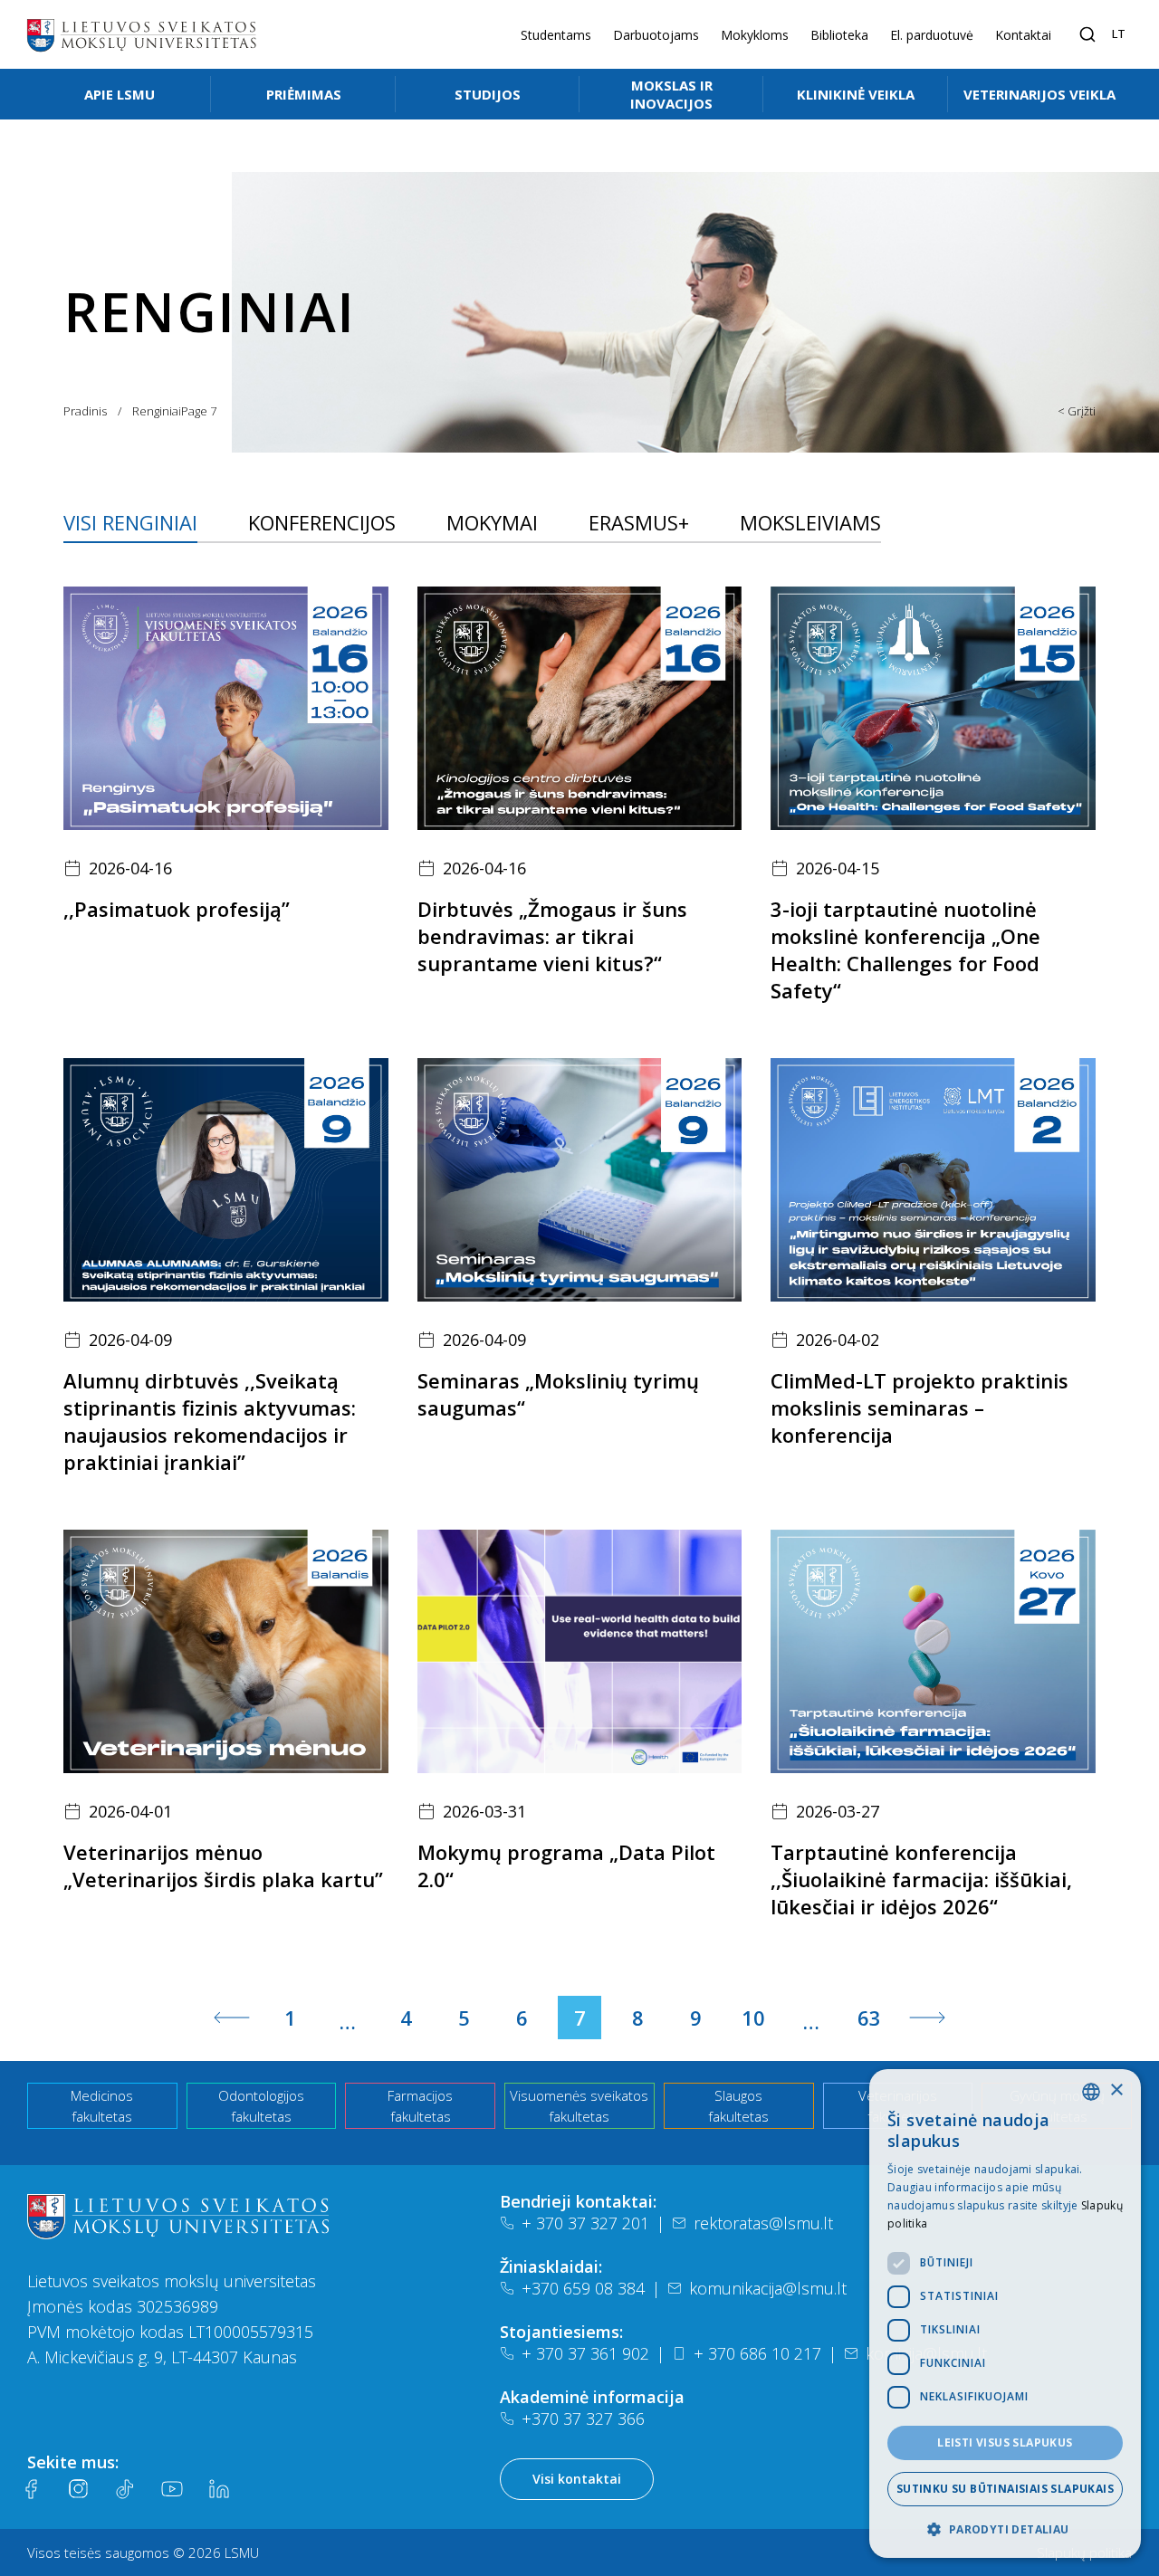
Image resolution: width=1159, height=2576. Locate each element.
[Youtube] (172, 2489)
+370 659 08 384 (583, 2288)
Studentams (556, 35)
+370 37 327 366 (583, 2419)
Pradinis (85, 411)
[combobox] (1091, 2092)
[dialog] (1005, 2314)
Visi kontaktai (577, 2479)
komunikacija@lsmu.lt (768, 2288)
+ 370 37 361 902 (585, 2353)
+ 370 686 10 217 (757, 2353)
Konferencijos (322, 522)
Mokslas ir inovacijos (671, 94)
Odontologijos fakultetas (261, 2106)
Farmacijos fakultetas (420, 2106)
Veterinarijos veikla (1039, 94)
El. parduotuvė (932, 35)
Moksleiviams (810, 522)
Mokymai (492, 522)
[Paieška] (1087, 34)
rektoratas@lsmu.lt (763, 2223)
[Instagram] (78, 2489)
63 (869, 2018)
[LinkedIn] (219, 2489)
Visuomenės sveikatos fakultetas (579, 2106)
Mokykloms (755, 35)
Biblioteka (839, 35)
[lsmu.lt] (141, 34)
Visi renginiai (130, 522)
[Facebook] (31, 2489)
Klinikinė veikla (856, 94)
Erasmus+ (639, 522)
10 (753, 2018)
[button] (1005, 2529)
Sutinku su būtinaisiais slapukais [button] (1005, 2489)
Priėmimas (304, 94)
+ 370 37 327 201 (585, 2223)
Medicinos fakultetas (102, 2106)
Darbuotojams (656, 35)
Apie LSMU (120, 94)
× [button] (1116, 2090)
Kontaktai (1023, 35)
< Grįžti (1077, 411)
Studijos (488, 94)
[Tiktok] (125, 2489)
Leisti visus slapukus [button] (1005, 2442)
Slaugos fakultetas (738, 2106)
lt (1119, 33)
